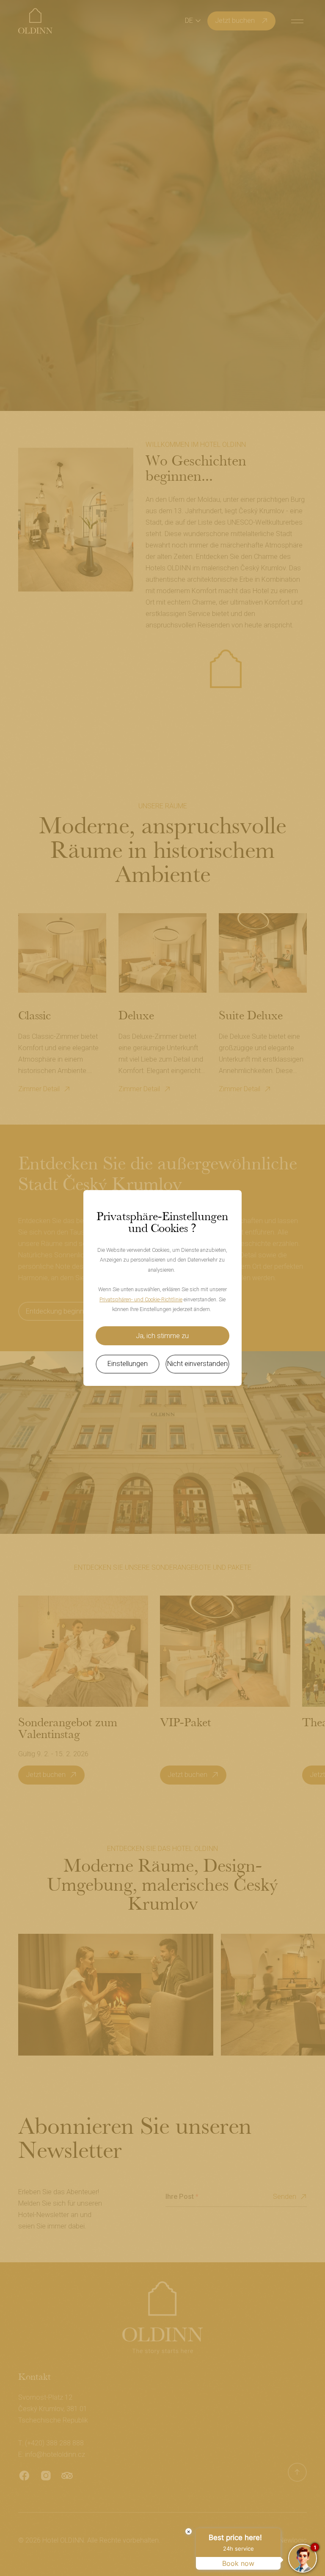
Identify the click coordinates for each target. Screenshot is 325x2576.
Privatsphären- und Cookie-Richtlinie (141, 1299)
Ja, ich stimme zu (162, 1336)
